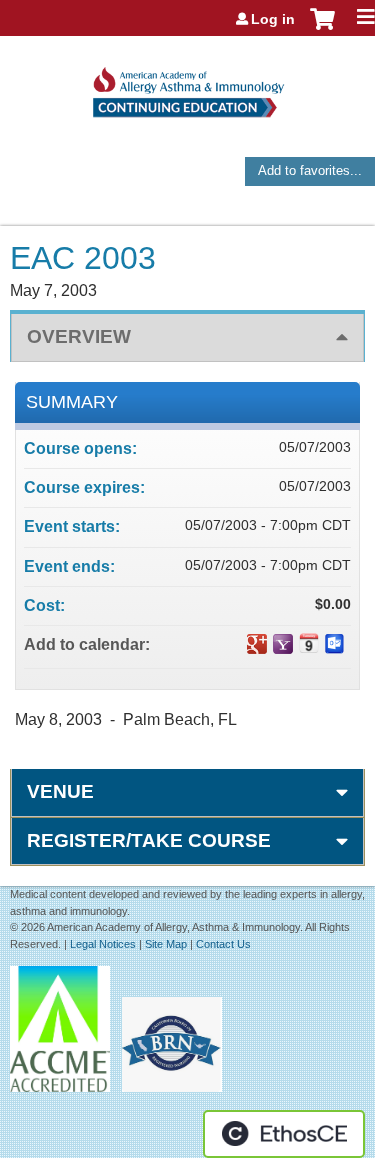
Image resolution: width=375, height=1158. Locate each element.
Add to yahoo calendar (283, 644)
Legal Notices (103, 944)
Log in (273, 19)
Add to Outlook (335, 644)
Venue (60, 791)
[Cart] (322, 29)
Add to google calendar (257, 644)
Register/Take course (149, 840)
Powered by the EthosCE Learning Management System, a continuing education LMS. (284, 1134)
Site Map (166, 944)
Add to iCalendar (309, 643)
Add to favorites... (310, 170)
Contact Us (223, 944)
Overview (79, 336)
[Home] (187, 85)
